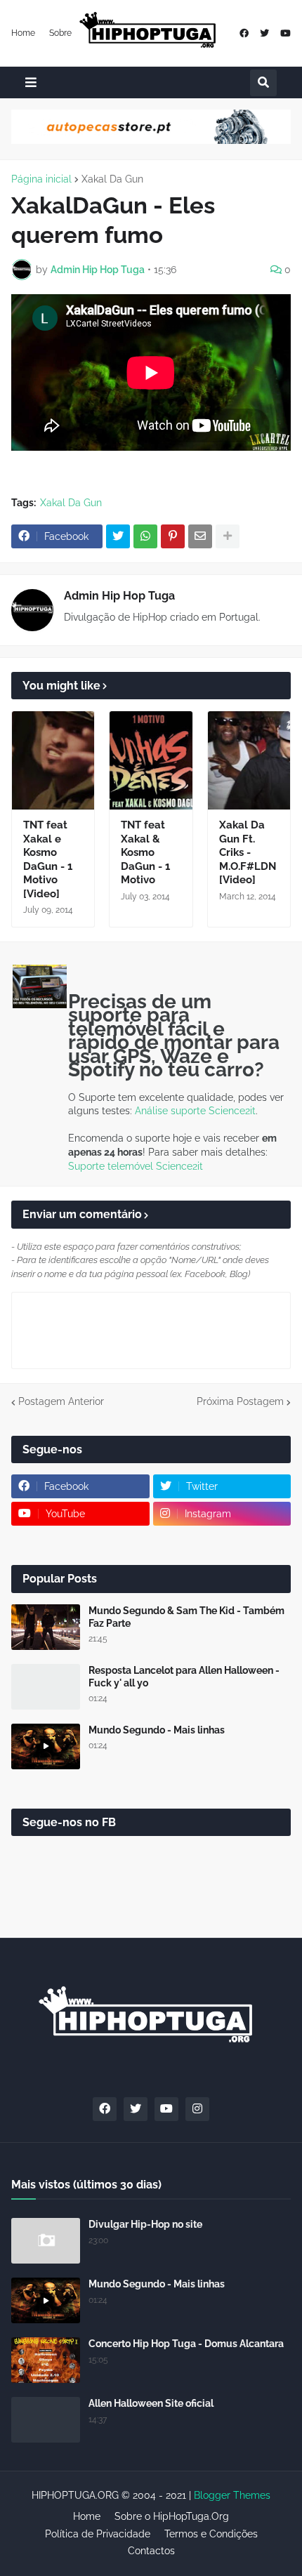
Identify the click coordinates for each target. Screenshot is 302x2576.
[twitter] (264, 33)
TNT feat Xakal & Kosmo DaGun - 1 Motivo (145, 852)
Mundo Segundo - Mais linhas (157, 1730)
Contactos (151, 2551)
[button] (31, 82)
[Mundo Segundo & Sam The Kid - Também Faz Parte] (46, 1627)
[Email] (200, 536)
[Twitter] (118, 536)
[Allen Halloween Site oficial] (46, 2420)
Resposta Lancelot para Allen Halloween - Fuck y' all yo (184, 1677)
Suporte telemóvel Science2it (136, 1166)
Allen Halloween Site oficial (151, 2403)
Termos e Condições (211, 2534)
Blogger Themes (232, 2495)
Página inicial (41, 179)
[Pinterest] (173, 536)
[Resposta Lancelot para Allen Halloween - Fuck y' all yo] (46, 1687)
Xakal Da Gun (112, 179)
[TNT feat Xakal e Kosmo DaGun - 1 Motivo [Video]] (53, 760)
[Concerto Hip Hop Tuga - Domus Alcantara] (46, 2360)
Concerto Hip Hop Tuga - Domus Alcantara (186, 2344)
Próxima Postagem (240, 1401)
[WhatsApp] (145, 536)
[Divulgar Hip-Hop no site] (46, 2241)
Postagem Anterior (61, 1401)
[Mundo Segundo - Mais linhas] (46, 1746)
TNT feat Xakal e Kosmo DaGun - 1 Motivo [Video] (48, 859)
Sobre (60, 33)
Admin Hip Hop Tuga (119, 596)
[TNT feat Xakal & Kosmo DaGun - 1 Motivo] (151, 760)
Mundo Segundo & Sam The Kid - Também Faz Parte (186, 1617)
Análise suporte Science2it (195, 1111)
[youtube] (285, 33)
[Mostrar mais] (228, 536)
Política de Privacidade (98, 2534)
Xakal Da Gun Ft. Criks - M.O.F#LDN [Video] (248, 852)
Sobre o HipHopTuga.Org (172, 2516)
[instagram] (197, 2109)
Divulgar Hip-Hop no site (145, 2224)
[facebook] (244, 33)
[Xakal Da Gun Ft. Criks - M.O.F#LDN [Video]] (249, 760)
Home (23, 33)
